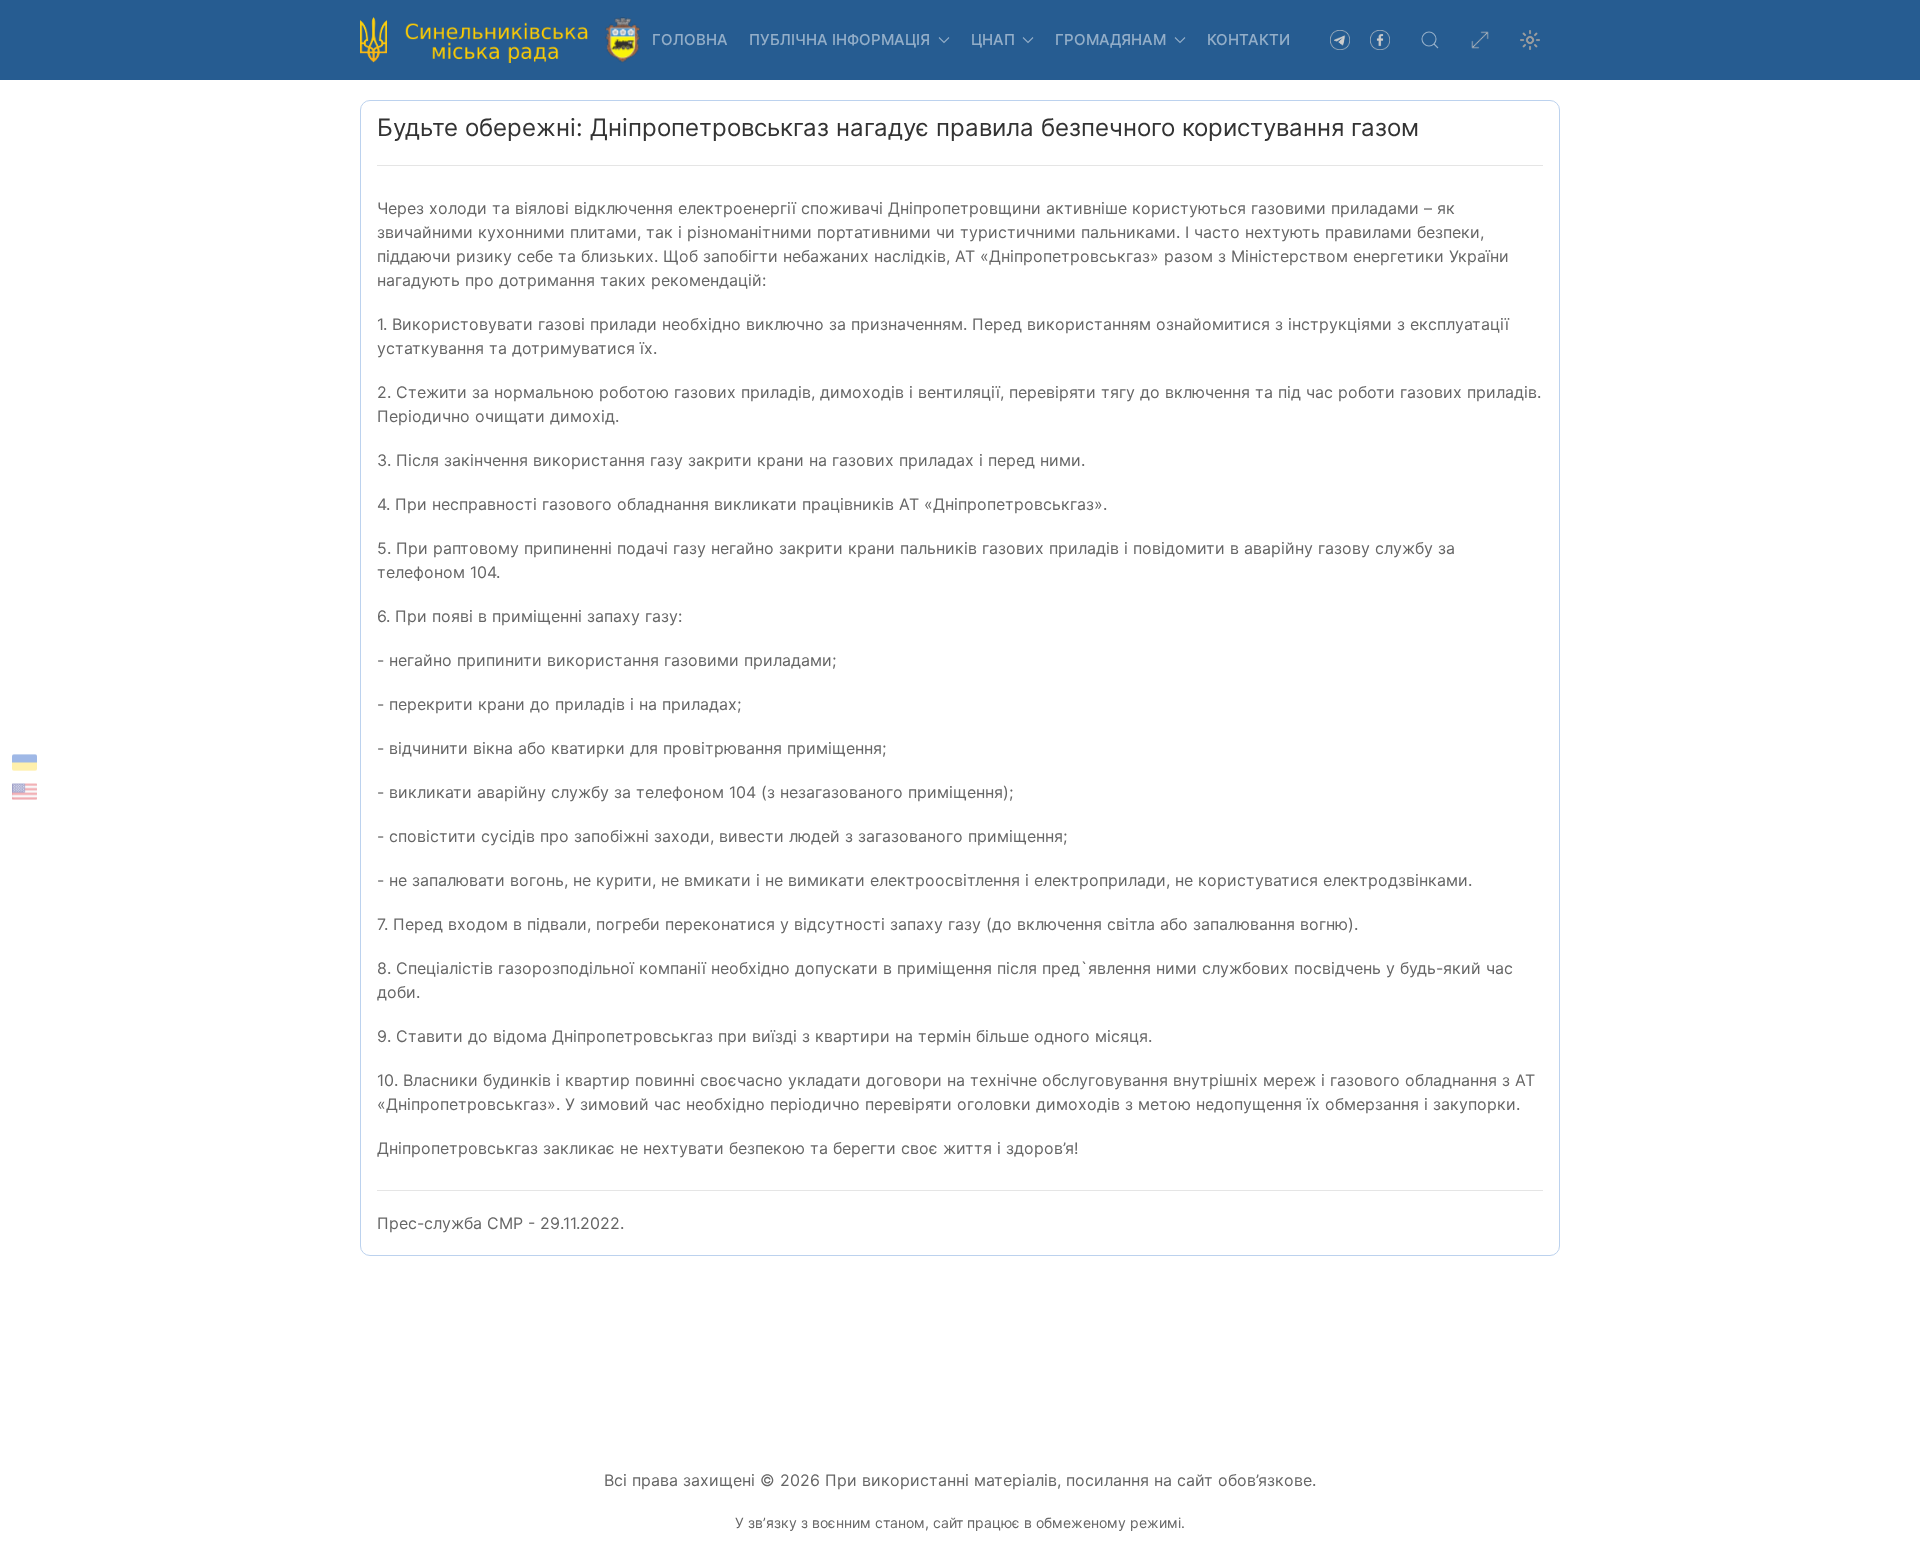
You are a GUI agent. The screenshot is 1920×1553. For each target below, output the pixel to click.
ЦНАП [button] (993, 39)
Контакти (1248, 39)
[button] (1430, 40)
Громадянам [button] (1110, 39)
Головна (690, 39)
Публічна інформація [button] (839, 39)
